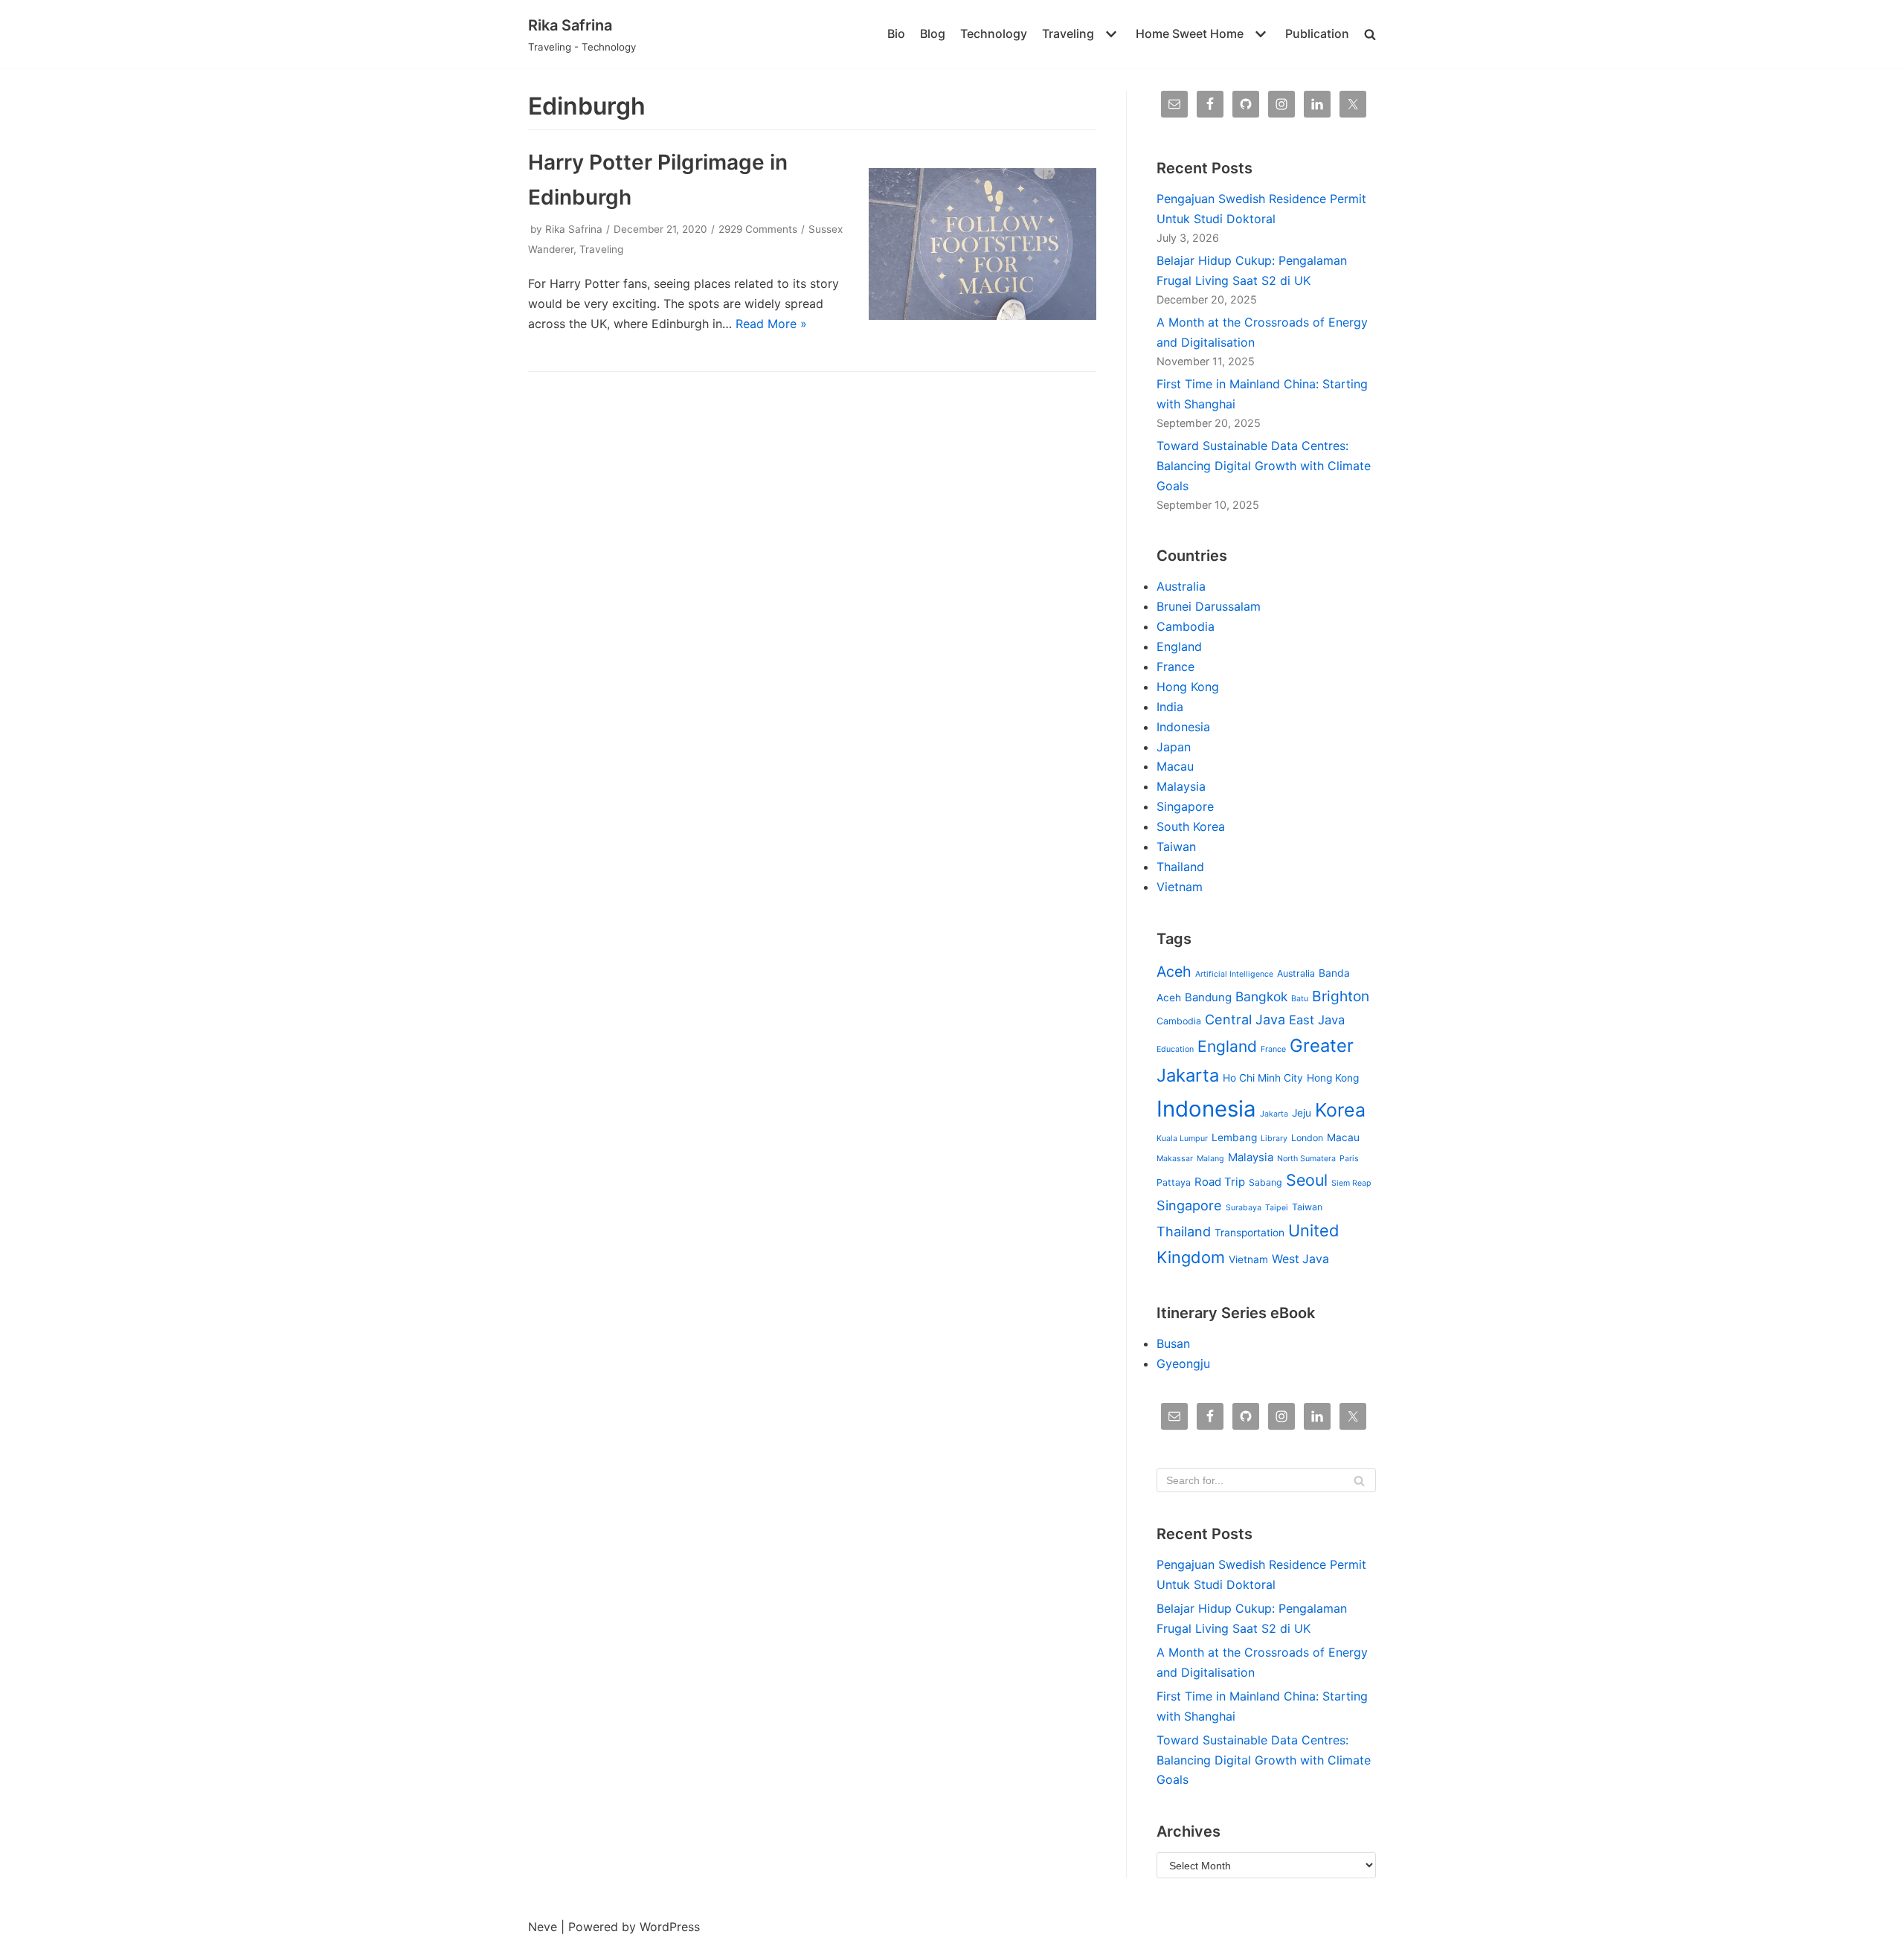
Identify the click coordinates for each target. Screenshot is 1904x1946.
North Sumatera (1306, 1159)
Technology (994, 33)
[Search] (1359, 1480)
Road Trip (1220, 1182)
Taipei (1277, 1208)
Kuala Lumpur (1182, 1139)
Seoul (1307, 1180)
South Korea (1191, 826)
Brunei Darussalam (1209, 606)
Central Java (1245, 1019)
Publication (1317, 33)
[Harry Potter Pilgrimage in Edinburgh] (982, 315)
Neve (543, 1927)
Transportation (1249, 1233)
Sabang (1265, 1182)
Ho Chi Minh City (1263, 1078)
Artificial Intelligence (1234, 974)
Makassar (1175, 1159)
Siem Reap (1351, 1183)
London (1307, 1138)
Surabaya (1244, 1208)
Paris (1349, 1159)
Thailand (1180, 867)
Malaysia (1181, 786)
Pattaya (1174, 1182)
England (1179, 646)
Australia (1181, 586)
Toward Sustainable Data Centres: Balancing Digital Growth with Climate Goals (1264, 466)
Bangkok (1261, 996)
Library (1274, 1139)
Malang (1210, 1159)
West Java (1300, 1259)
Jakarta (1274, 1114)
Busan (1173, 1343)
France (1175, 667)
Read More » (771, 324)
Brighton (1341, 996)
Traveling (601, 249)
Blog (933, 33)
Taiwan (1176, 847)
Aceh (1174, 972)
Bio (896, 33)
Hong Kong (1188, 687)
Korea (1340, 1110)
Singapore (1185, 806)
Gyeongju (1183, 1364)
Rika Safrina (574, 229)
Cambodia (1186, 626)
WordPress (670, 1927)
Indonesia (1183, 727)
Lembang (1234, 1137)
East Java (1317, 1020)
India (1170, 707)
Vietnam (1180, 887)
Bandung (1208, 998)
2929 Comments (758, 229)
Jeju (1302, 1113)
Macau (1175, 766)
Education (1175, 1049)
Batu (1300, 999)
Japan (1174, 747)
